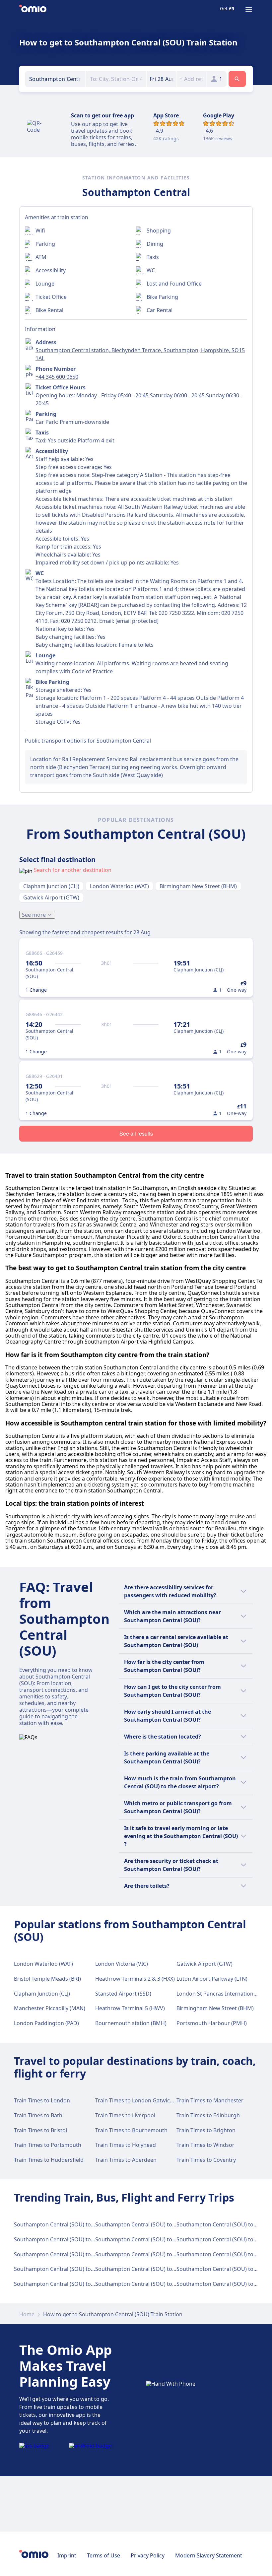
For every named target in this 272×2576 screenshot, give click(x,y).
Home (27, 2314)
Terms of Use (103, 2555)
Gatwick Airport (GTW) (51, 897)
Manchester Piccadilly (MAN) (50, 2008)
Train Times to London (42, 2100)
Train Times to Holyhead (126, 2145)
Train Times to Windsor (205, 2145)
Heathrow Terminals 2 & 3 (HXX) (135, 1979)
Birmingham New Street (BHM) (198, 886)
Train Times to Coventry (206, 2160)
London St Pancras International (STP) (224, 1994)
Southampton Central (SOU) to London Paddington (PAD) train (173, 2239)
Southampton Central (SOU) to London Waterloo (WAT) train (89, 2224)
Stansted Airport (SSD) (123, 1994)
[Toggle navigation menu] (249, 9)
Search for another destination (73, 870)
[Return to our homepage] (33, 9)
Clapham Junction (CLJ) (51, 886)
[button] (161, 79)
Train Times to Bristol (40, 2130)
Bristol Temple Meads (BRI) (47, 1979)
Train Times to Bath (38, 2115)
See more (34, 915)
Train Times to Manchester (210, 2100)
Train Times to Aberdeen (126, 2160)
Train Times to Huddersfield (49, 2160)
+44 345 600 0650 (57, 377)
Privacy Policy (148, 2555)
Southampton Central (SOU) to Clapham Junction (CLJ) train (88, 2239)
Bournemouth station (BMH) (131, 2023)
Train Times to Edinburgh (208, 2115)
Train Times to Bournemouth (131, 2130)
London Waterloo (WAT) (119, 886)
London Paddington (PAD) (46, 2023)
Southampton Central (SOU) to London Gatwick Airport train (171, 2224)
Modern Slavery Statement (209, 2555)
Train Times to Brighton (206, 2130)
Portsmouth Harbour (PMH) (212, 2023)
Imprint (67, 2555)
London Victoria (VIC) (122, 1964)
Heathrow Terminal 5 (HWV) (130, 2008)
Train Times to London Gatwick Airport (144, 2100)
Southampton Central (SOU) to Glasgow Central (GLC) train (88, 2284)
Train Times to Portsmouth (48, 2145)
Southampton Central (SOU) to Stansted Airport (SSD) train (169, 2269)
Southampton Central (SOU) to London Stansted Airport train (91, 2269)
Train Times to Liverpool (125, 2115)
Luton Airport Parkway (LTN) (212, 1979)
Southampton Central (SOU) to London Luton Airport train (87, 2254)
